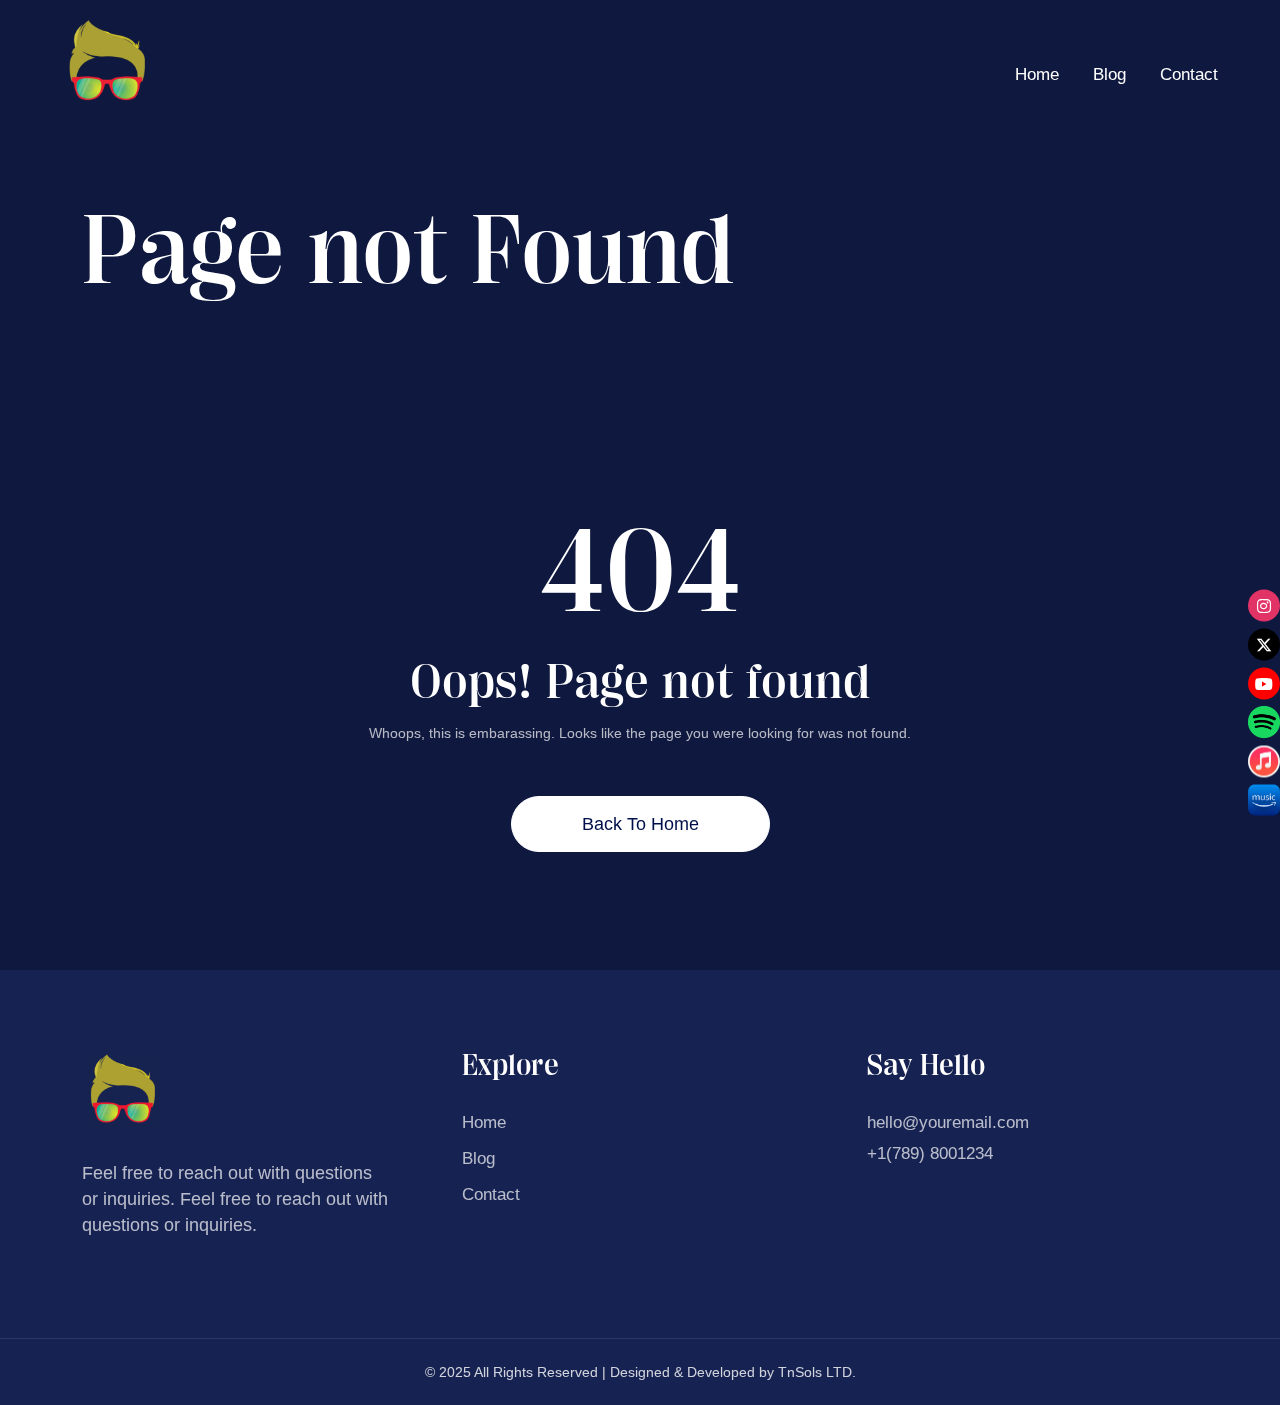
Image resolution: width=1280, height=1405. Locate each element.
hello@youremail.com (948, 1122)
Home (1037, 74)
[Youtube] (1264, 683)
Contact (1189, 74)
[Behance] (1264, 722)
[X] (1264, 644)
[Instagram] (1264, 605)
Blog (1109, 74)
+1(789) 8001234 (930, 1153)
